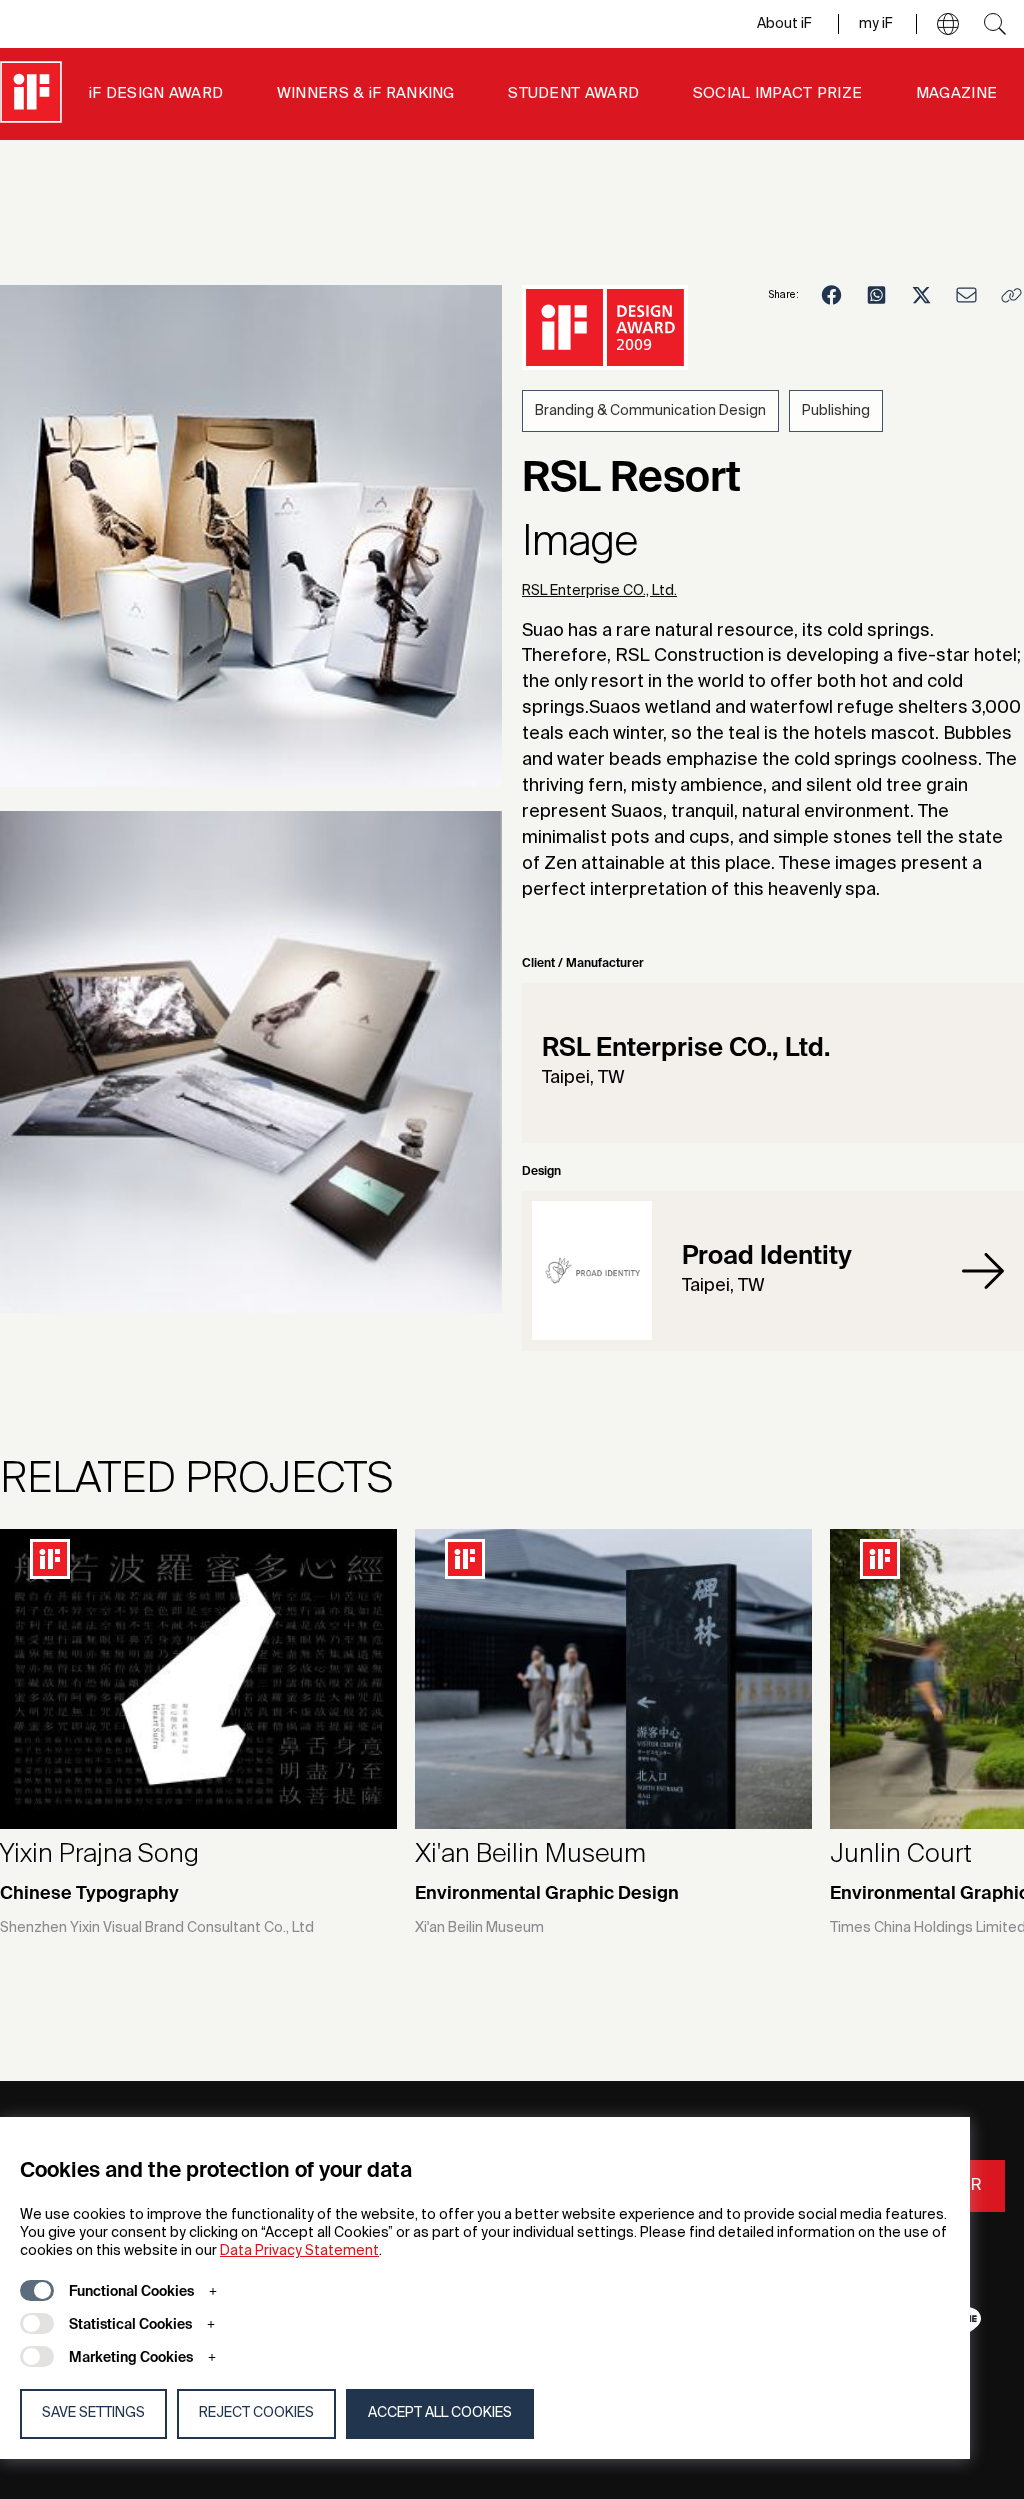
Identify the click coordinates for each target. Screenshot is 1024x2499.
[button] (948, 24)
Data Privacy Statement (299, 2251)
